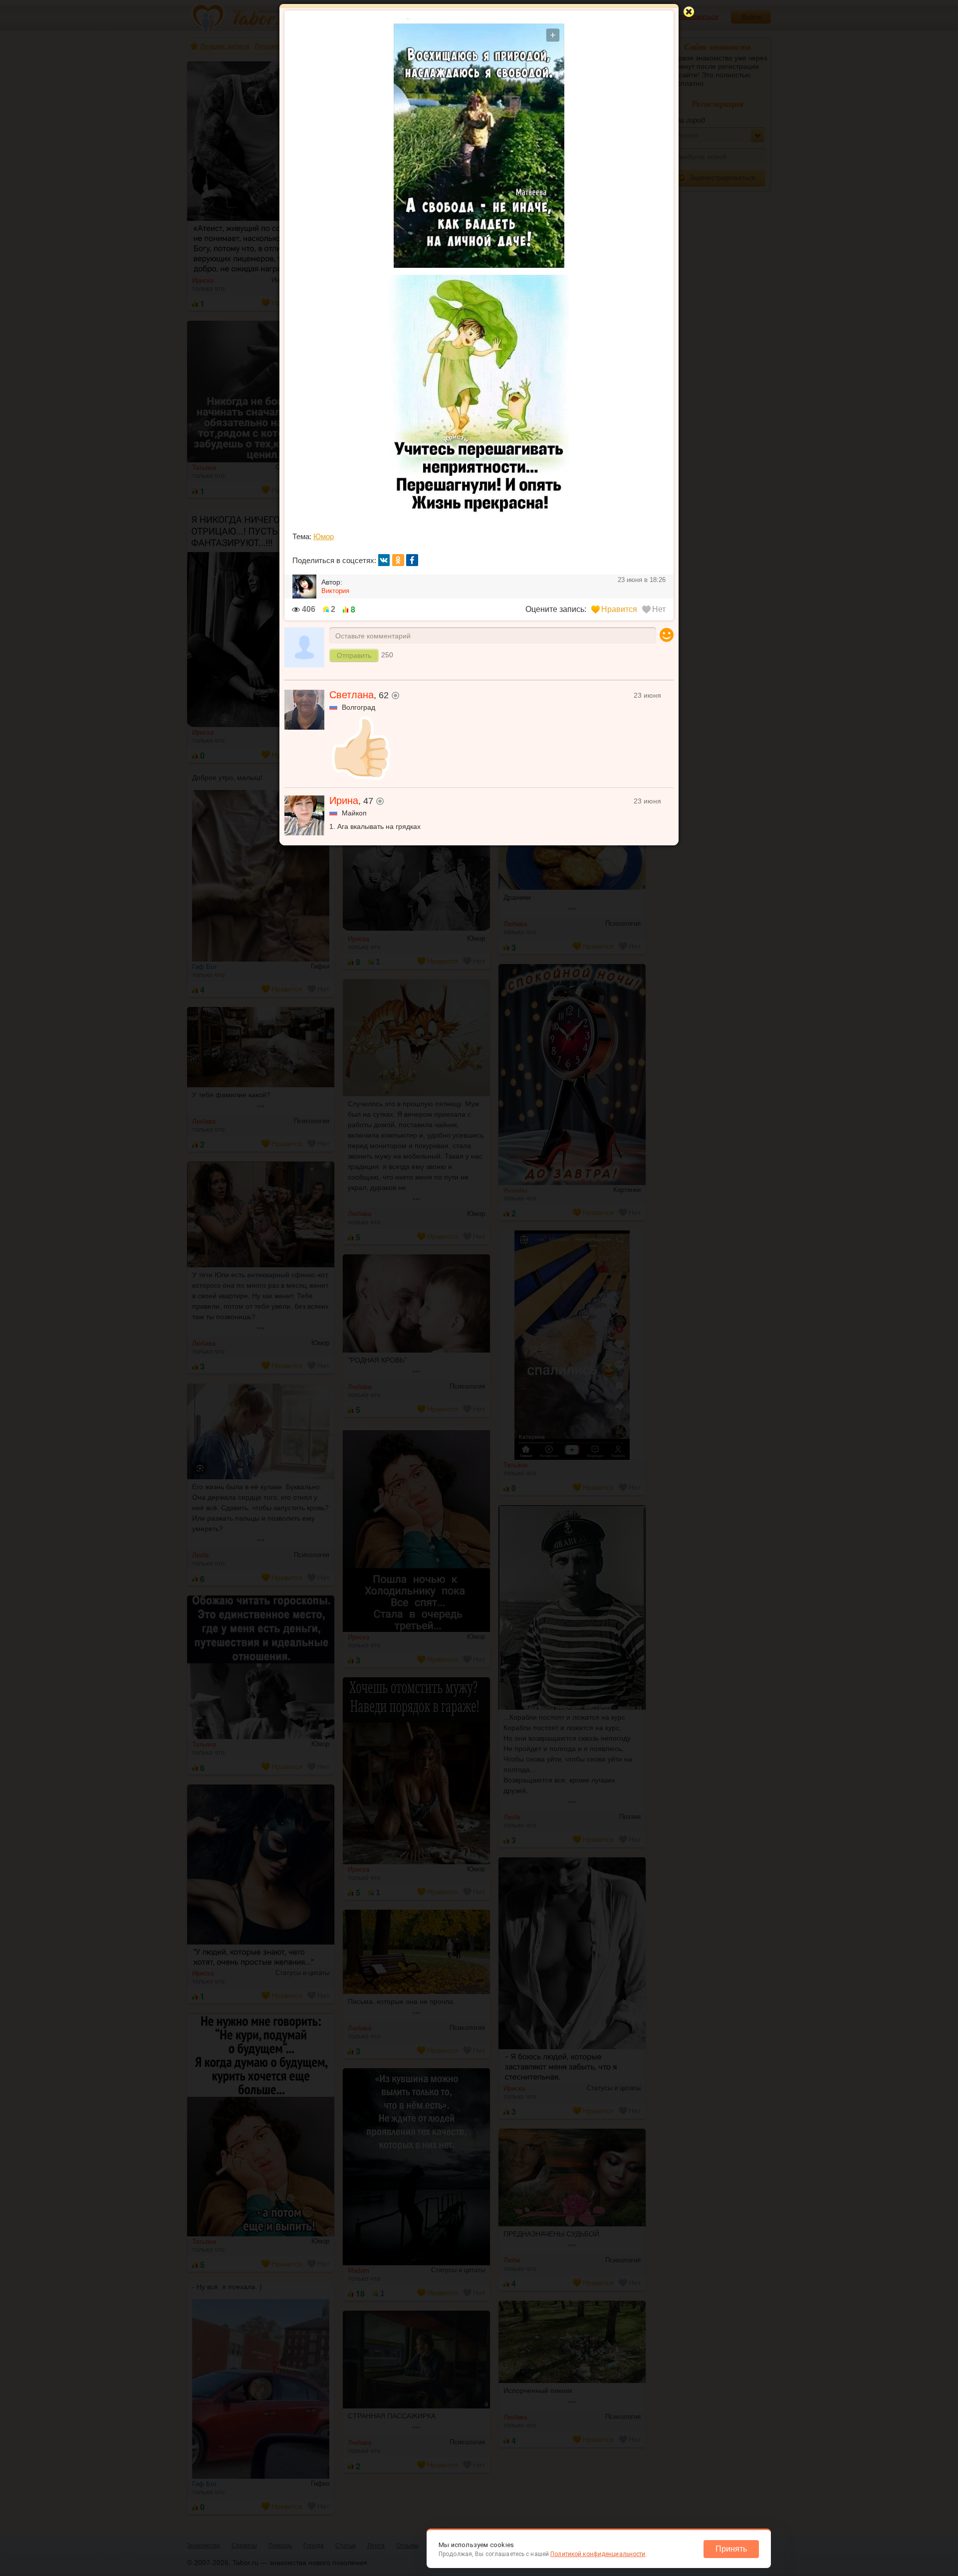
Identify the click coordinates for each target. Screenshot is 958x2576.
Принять (731, 2549)
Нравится (619, 609)
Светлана (352, 695)
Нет (659, 609)
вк (384, 560)
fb (412, 560)
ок (398, 560)
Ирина (344, 800)
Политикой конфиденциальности (598, 2554)
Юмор (324, 536)
